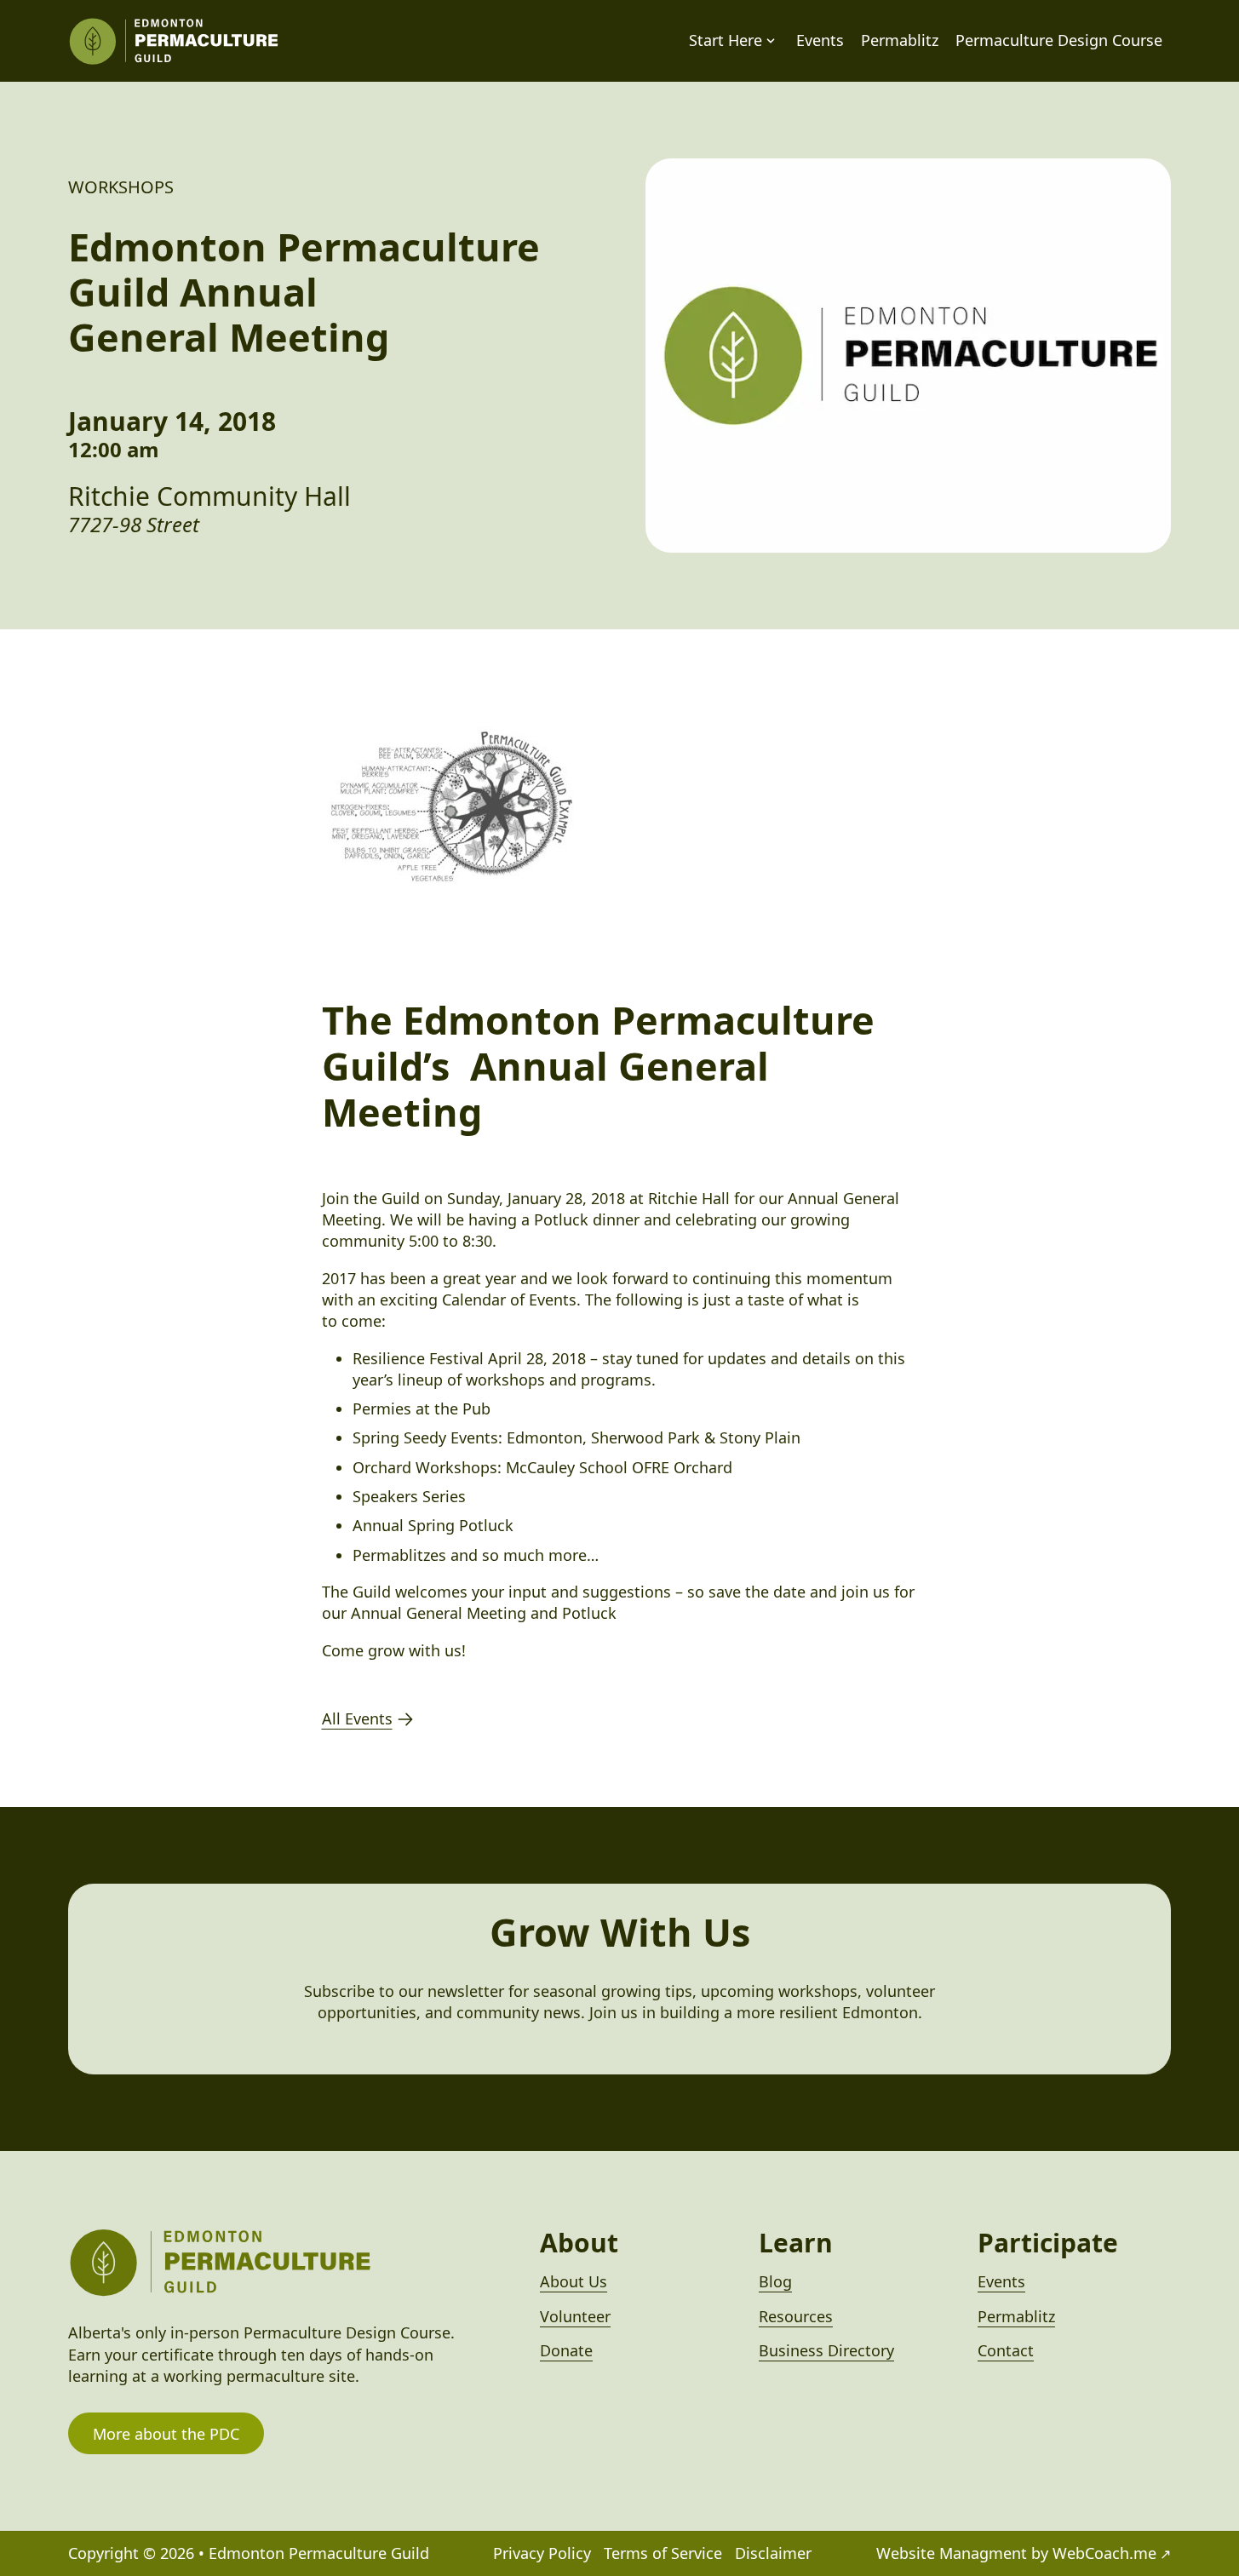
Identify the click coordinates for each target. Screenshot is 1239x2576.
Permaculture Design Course (1059, 40)
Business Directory (826, 2350)
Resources (796, 2316)
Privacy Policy (542, 2553)
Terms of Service (663, 2553)
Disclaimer (773, 2553)
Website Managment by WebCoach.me (1016, 2553)
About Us (574, 2281)
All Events (357, 1718)
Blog (775, 2281)
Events (820, 40)
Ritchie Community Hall (209, 496)
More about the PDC (166, 2434)
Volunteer (575, 2316)
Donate (566, 2350)
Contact (1006, 2350)
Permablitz (900, 40)
